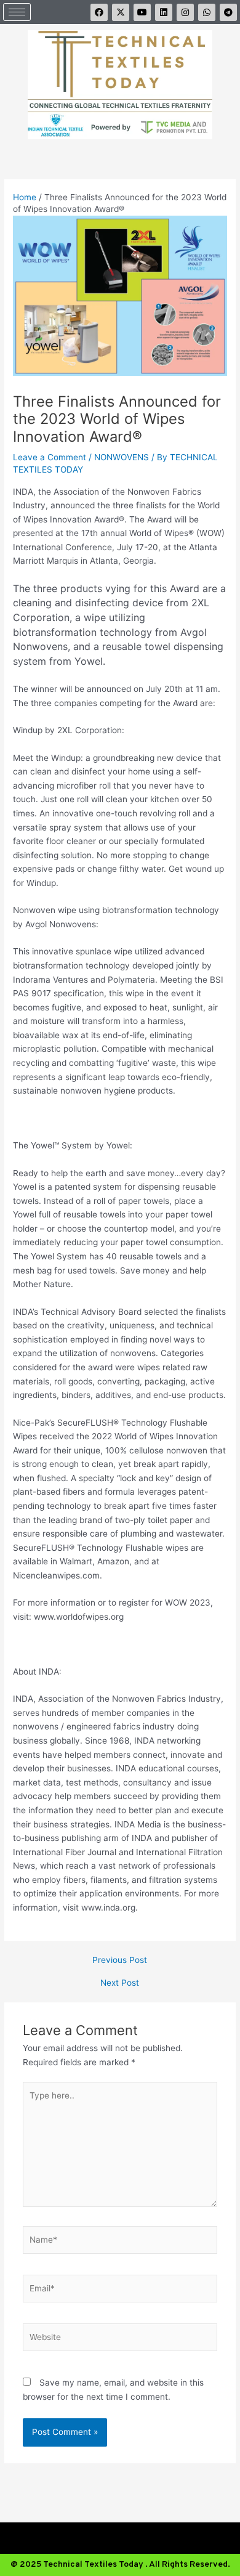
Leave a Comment (50, 457)
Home (25, 197)
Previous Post (120, 1960)
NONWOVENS (122, 457)
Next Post (120, 1983)
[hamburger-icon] (17, 12)
